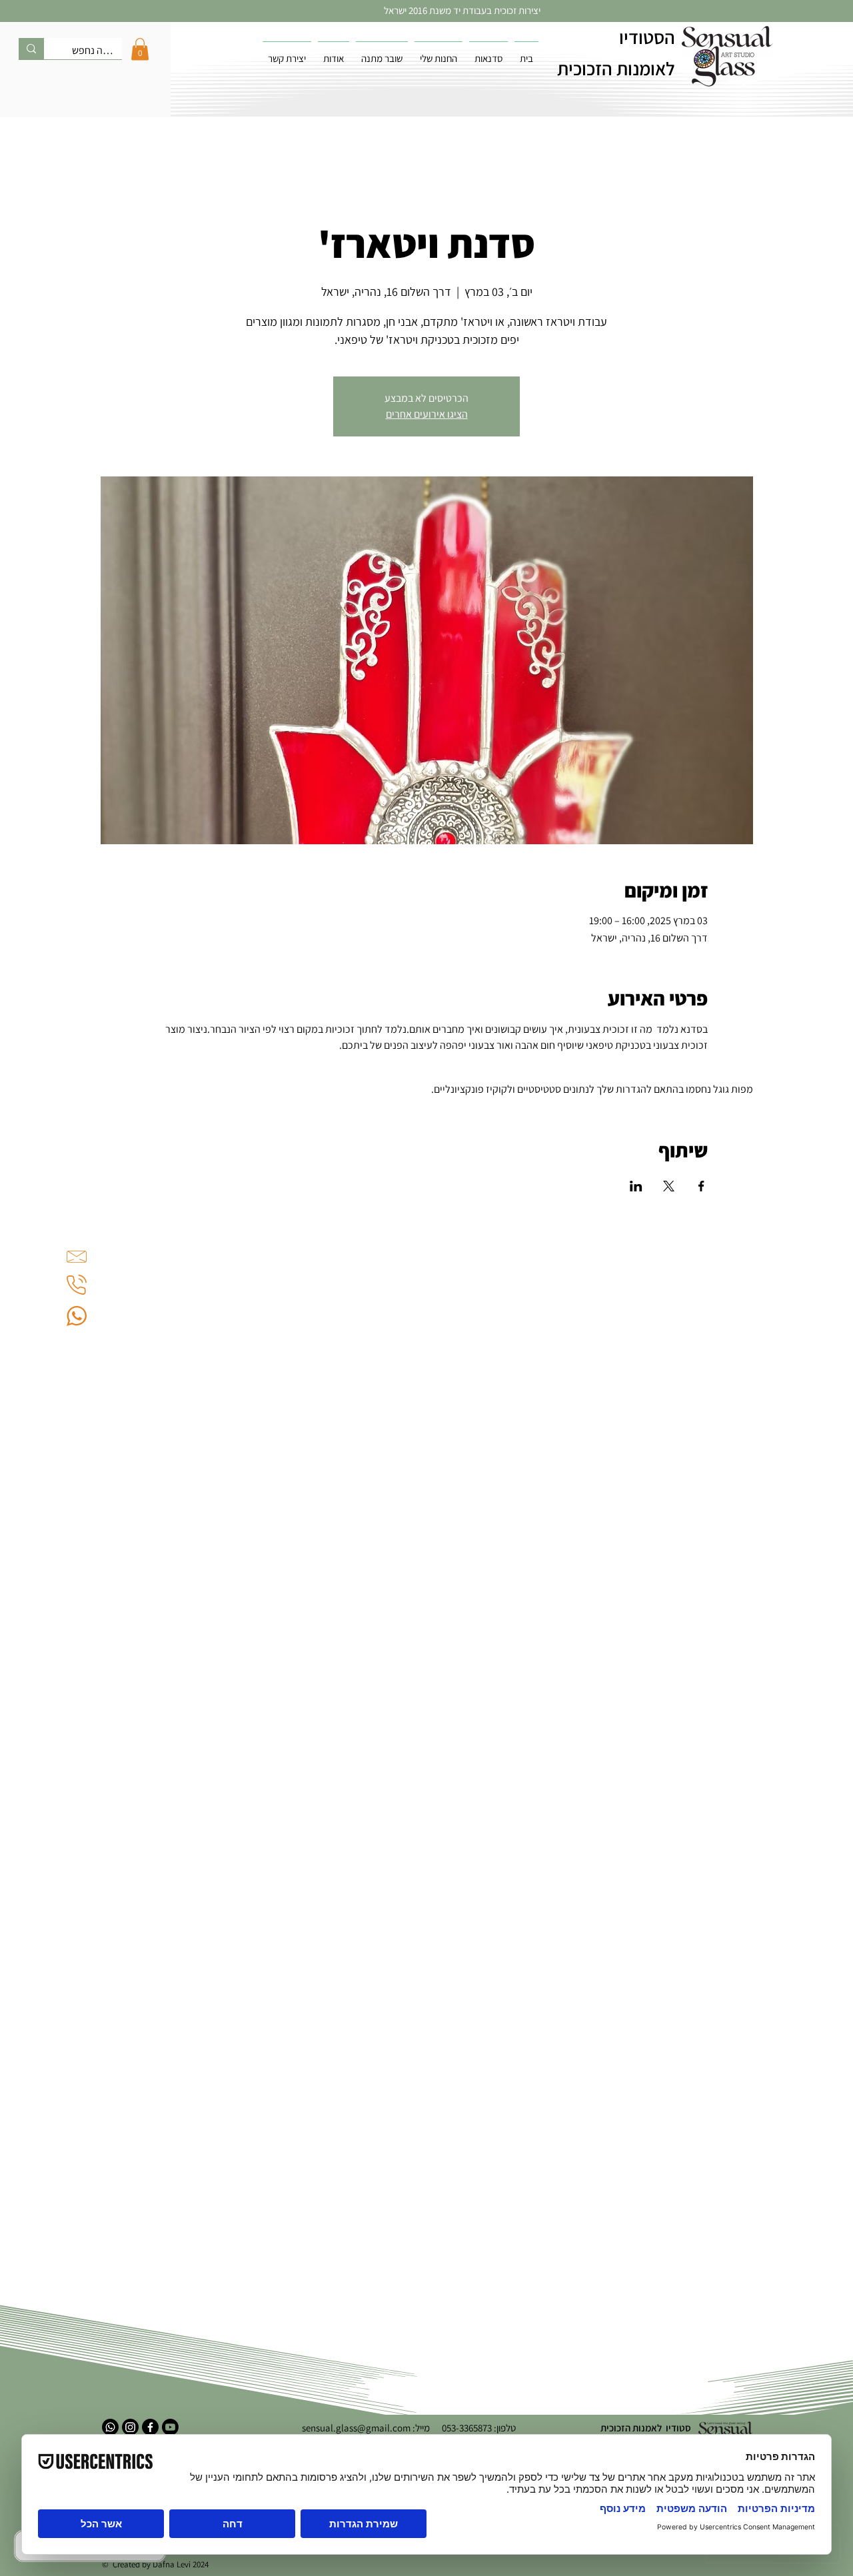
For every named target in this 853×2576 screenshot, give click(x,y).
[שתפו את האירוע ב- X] (669, 1186)
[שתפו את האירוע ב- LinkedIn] (636, 1186)
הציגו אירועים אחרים (427, 414)
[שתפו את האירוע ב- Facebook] (701, 1186)
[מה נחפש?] (31, 49)
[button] (140, 49)
